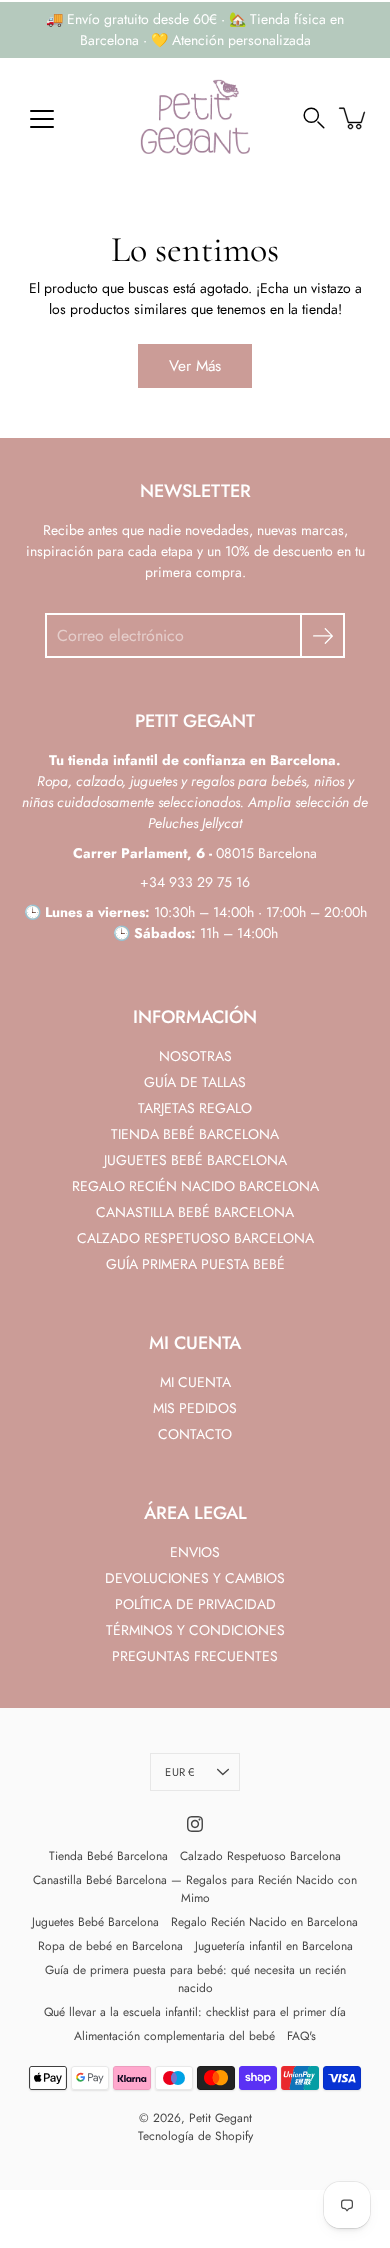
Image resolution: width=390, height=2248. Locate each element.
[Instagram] (195, 1824)
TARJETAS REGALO (195, 1108)
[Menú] (42, 119)
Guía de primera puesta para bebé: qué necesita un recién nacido (195, 1979)
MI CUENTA (195, 1382)
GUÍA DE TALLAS (195, 1082)
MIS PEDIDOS (195, 1408)
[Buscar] (314, 118)
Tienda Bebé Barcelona (108, 1856)
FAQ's (301, 2036)
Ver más (195, 366)
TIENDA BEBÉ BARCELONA (195, 1134)
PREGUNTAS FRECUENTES (195, 1656)
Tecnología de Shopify (195, 2136)
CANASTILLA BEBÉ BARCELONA (195, 1212)
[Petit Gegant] (195, 118)
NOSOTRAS (195, 1056)
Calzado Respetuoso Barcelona (260, 1856)
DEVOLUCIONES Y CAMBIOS (195, 1578)
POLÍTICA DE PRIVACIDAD (195, 1604)
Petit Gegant (220, 2118)
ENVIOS (195, 1552)
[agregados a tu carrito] (354, 118)
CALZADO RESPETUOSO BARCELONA (195, 1238)
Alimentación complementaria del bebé (174, 2036)
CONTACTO (195, 1434)
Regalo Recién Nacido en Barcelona (264, 1922)
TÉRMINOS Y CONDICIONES (195, 1630)
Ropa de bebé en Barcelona (110, 1946)
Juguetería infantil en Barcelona (274, 1946)
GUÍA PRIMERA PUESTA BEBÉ (195, 1264)
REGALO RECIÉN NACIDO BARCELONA (195, 1186)
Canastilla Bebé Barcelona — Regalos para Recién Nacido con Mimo (195, 1889)
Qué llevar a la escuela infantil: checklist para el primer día (195, 2012)
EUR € (179, 1772)
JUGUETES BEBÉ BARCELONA (195, 1160)
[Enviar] (322, 635)
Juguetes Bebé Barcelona (95, 1922)
